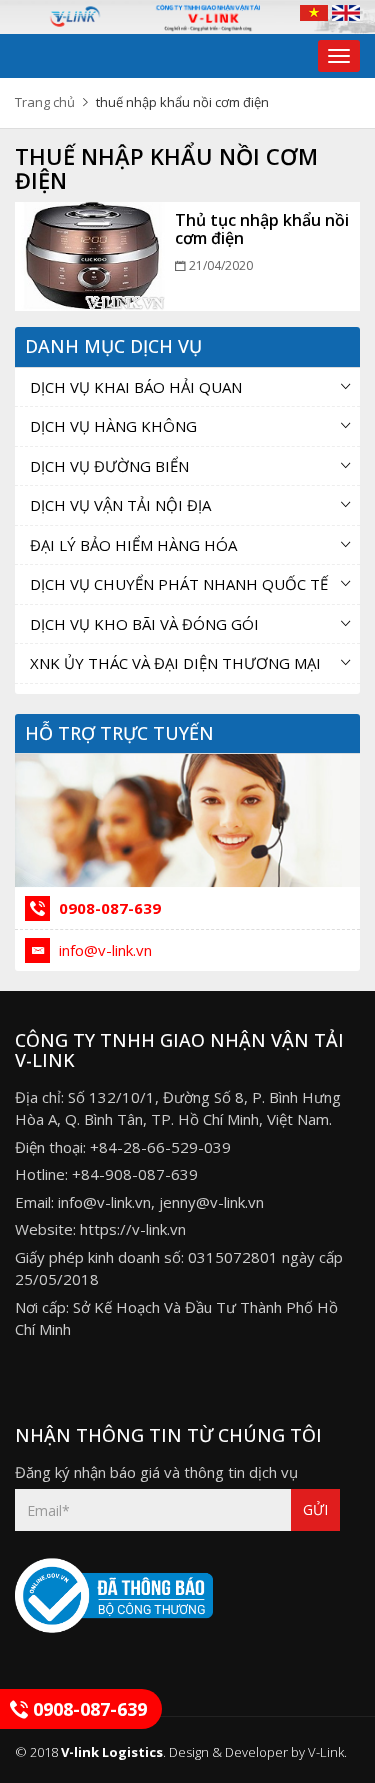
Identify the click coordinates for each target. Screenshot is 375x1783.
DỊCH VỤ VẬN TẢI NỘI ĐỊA (120, 505)
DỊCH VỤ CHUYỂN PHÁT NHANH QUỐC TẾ (179, 584)
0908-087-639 (108, 908)
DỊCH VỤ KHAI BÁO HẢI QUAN (136, 387)
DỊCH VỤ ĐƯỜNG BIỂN (109, 466)
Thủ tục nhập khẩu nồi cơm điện (262, 229)
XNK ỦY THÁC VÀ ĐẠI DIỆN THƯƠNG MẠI (175, 663)
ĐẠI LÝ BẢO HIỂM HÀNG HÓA (133, 545)
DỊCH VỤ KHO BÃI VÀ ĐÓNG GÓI (144, 624)
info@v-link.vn (103, 950)
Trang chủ (45, 102)
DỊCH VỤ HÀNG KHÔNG (113, 426)
